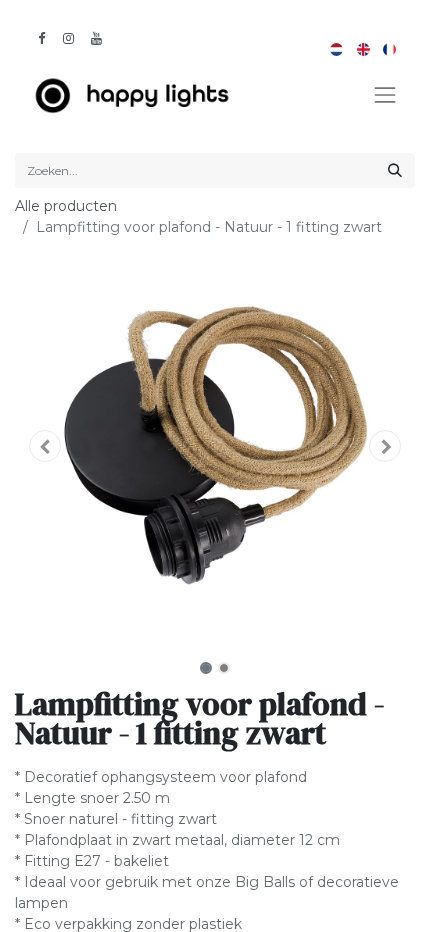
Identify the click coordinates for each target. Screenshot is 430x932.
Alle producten (66, 206)
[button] (45, 446)
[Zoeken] (395, 170)
